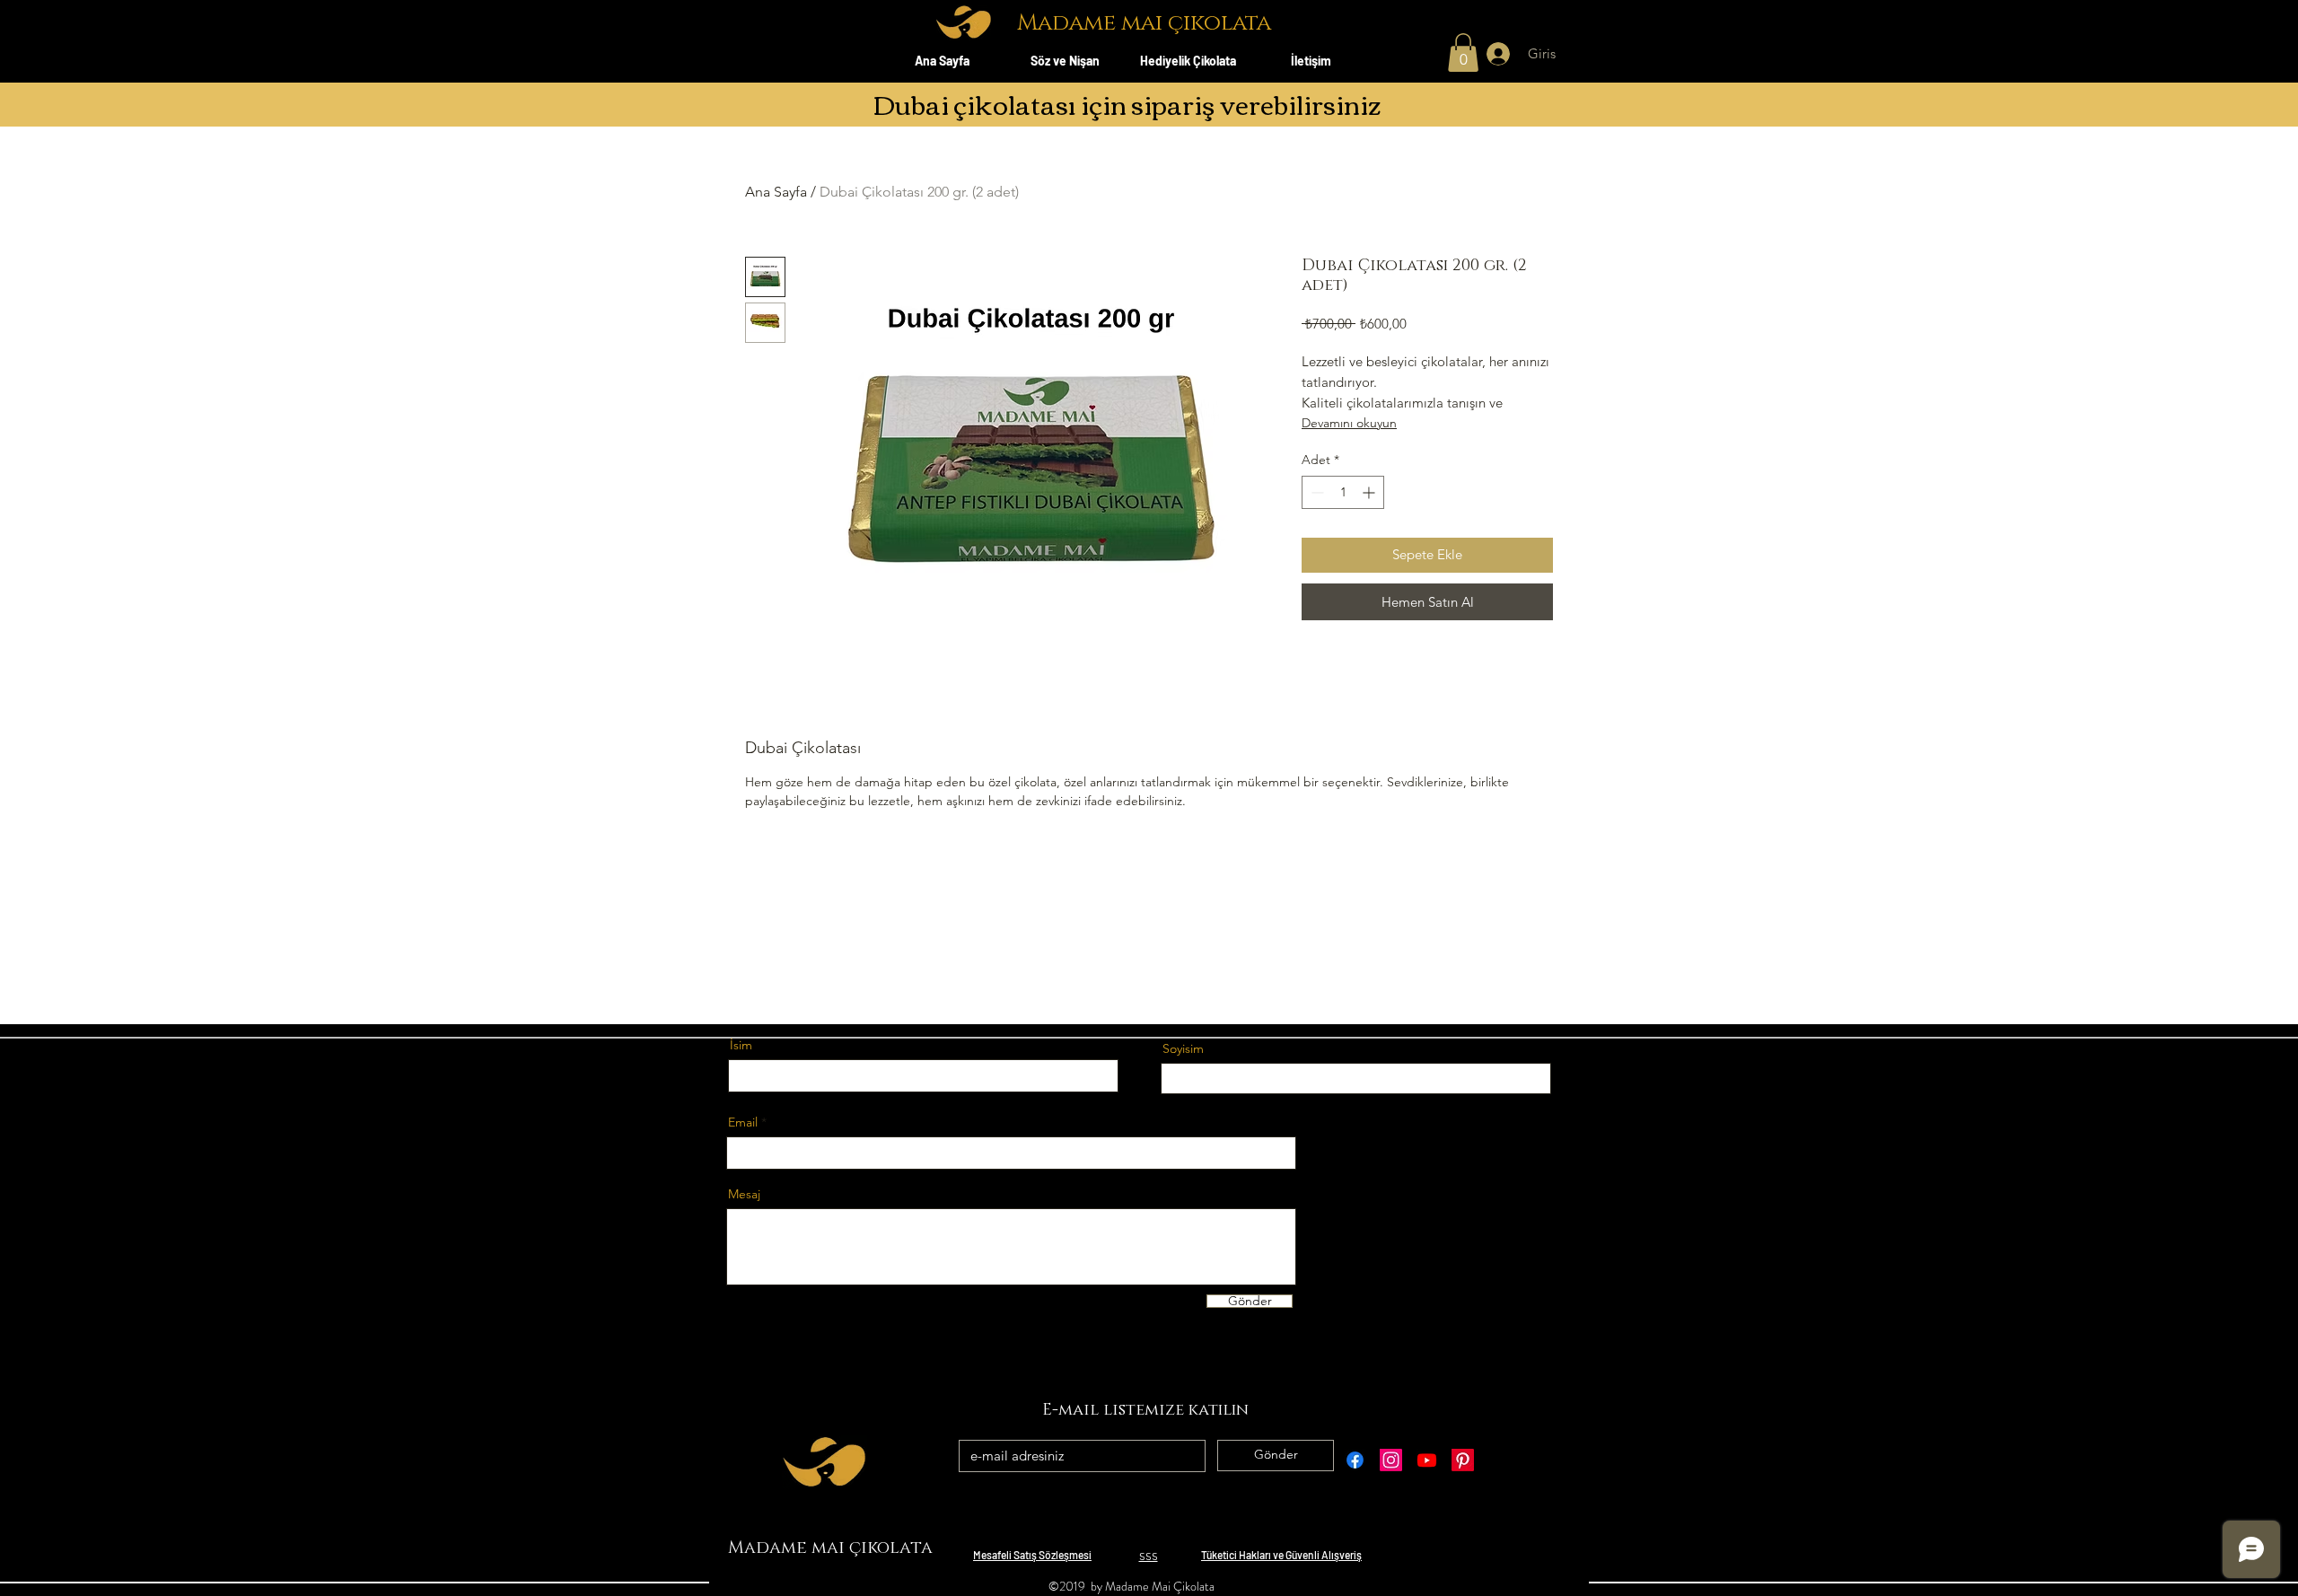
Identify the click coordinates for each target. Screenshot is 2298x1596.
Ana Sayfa (776, 192)
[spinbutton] (1343, 492)
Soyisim (1183, 1048)
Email (743, 1122)
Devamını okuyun (1349, 423)
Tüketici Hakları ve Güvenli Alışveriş (1281, 1555)
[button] (1463, 53)
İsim (741, 1045)
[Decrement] (1316, 492)
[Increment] (1370, 492)
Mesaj (744, 1194)
